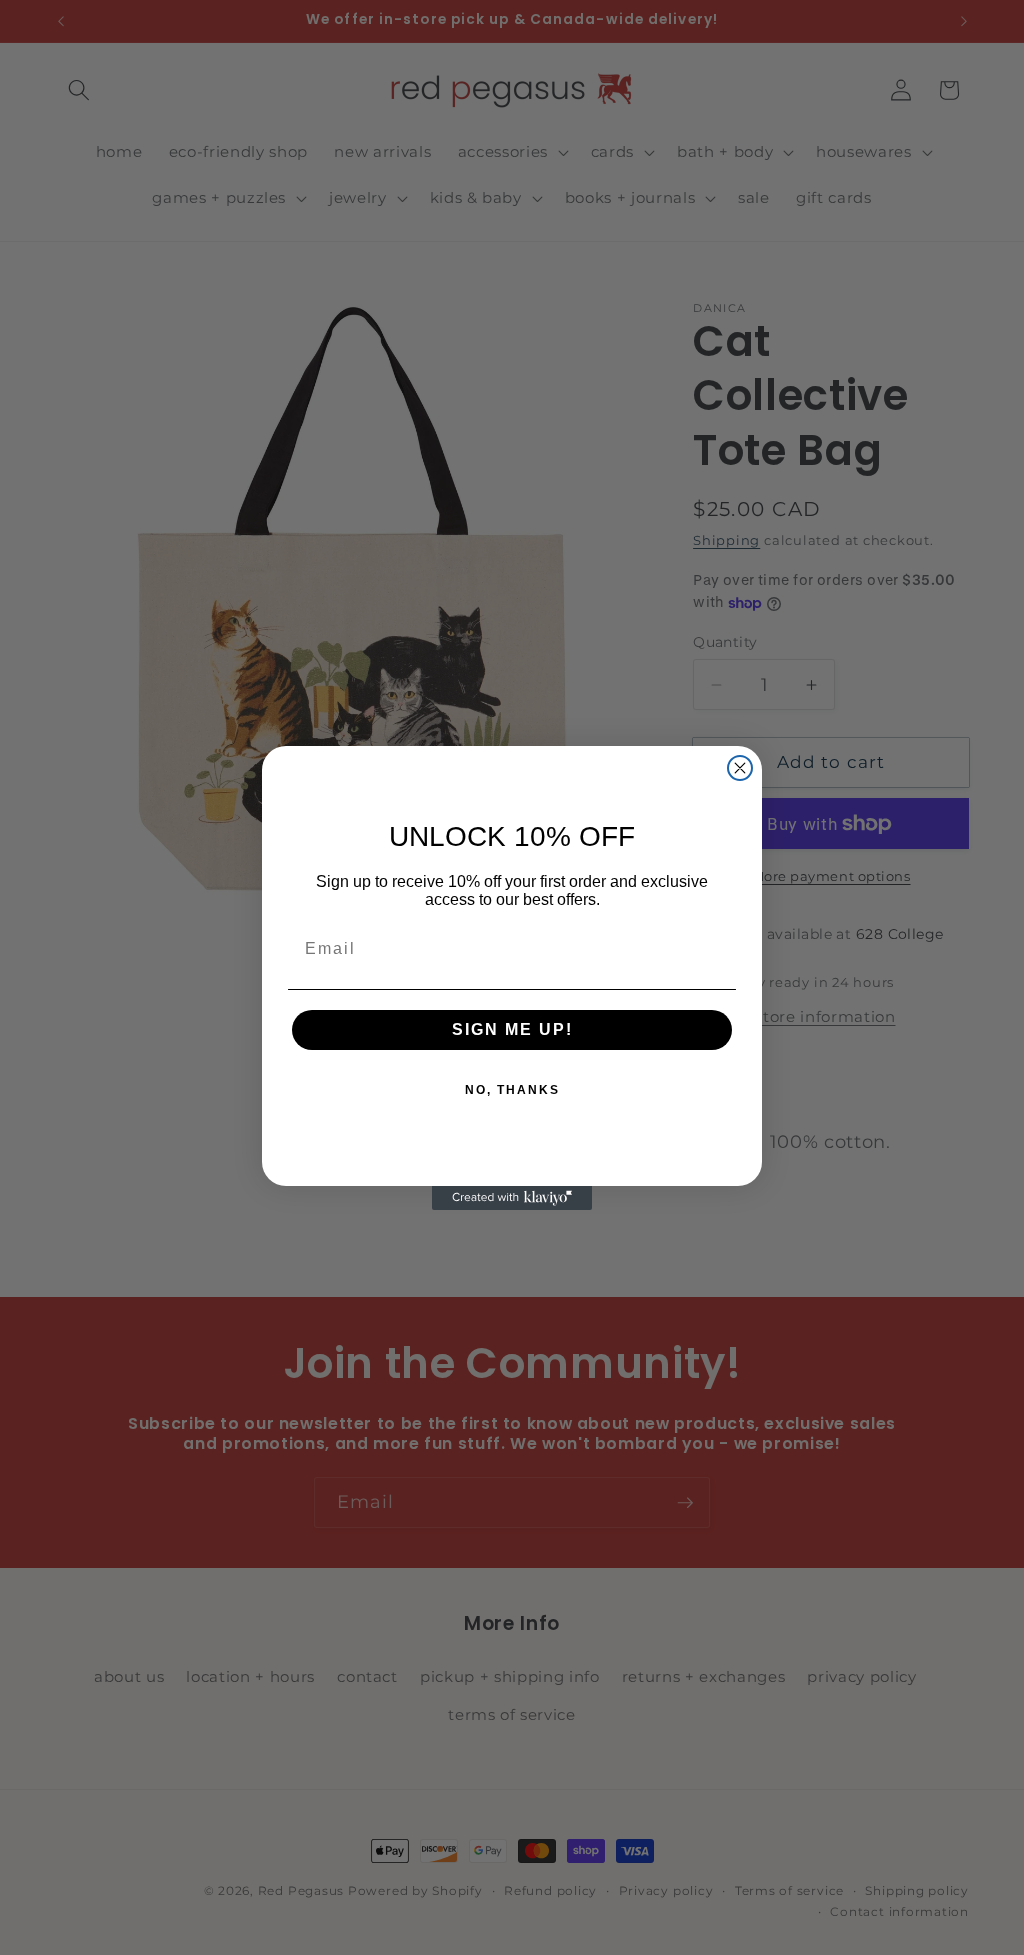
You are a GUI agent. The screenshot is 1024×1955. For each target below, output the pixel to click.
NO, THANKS (512, 1090)
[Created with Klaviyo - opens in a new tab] (512, 1198)
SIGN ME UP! (512, 1029)
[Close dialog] (740, 768)
